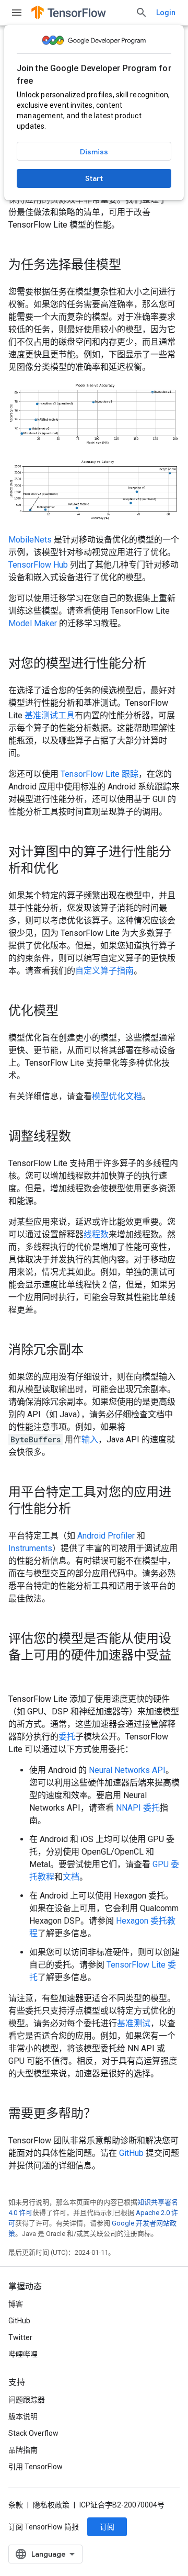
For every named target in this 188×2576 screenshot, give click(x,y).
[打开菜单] (17, 13)
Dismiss (94, 152)
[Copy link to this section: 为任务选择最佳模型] (132, 266)
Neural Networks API (127, 1770)
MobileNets (30, 540)
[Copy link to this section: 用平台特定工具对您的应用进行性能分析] (81, 1510)
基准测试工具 (50, 715)
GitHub (131, 2153)
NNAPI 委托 (138, 1808)
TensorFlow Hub (38, 565)
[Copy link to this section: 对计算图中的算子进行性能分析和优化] (69, 869)
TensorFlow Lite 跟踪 (99, 774)
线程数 (96, 1234)
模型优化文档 (117, 1096)
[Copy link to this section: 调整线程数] (81, 1137)
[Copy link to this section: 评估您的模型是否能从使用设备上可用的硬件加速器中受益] (19, 1673)
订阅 (107, 2527)
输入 (90, 1439)
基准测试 (134, 2023)
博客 (16, 2304)
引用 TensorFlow (36, 2467)
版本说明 (23, 2416)
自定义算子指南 (104, 971)
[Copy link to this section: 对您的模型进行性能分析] (157, 664)
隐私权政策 (51, 2505)
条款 (16, 2505)
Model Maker (33, 623)
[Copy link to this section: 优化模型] (69, 1012)
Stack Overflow (33, 2433)
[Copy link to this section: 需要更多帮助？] (107, 2115)
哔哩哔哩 (23, 2354)
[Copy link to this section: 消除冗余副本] (94, 1351)
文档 (71, 1877)
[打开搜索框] (142, 13)
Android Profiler (106, 1536)
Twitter (20, 2337)
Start (94, 178)
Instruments (30, 1548)
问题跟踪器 (27, 2400)
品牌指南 (23, 2450)
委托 (67, 1737)
